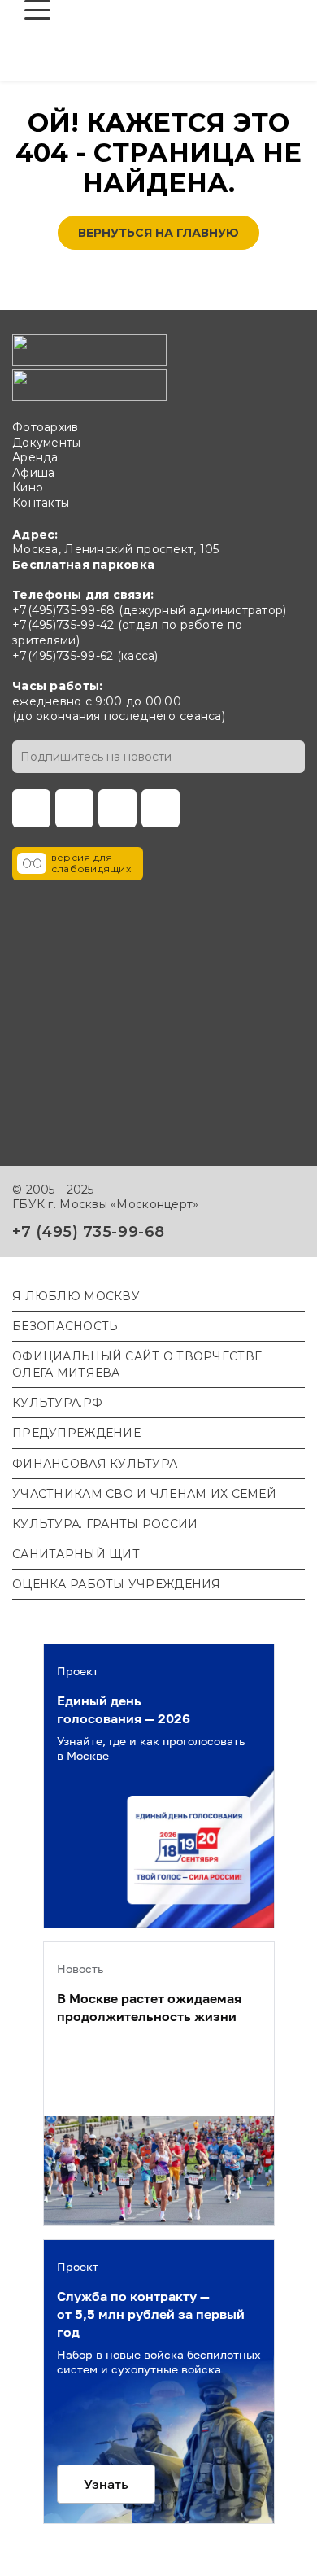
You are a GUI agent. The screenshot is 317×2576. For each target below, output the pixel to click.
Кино (28, 487)
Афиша (33, 473)
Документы (47, 443)
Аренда (35, 457)
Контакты (41, 503)
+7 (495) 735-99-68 (89, 1232)
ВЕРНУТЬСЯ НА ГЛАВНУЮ (158, 233)
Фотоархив (46, 427)
